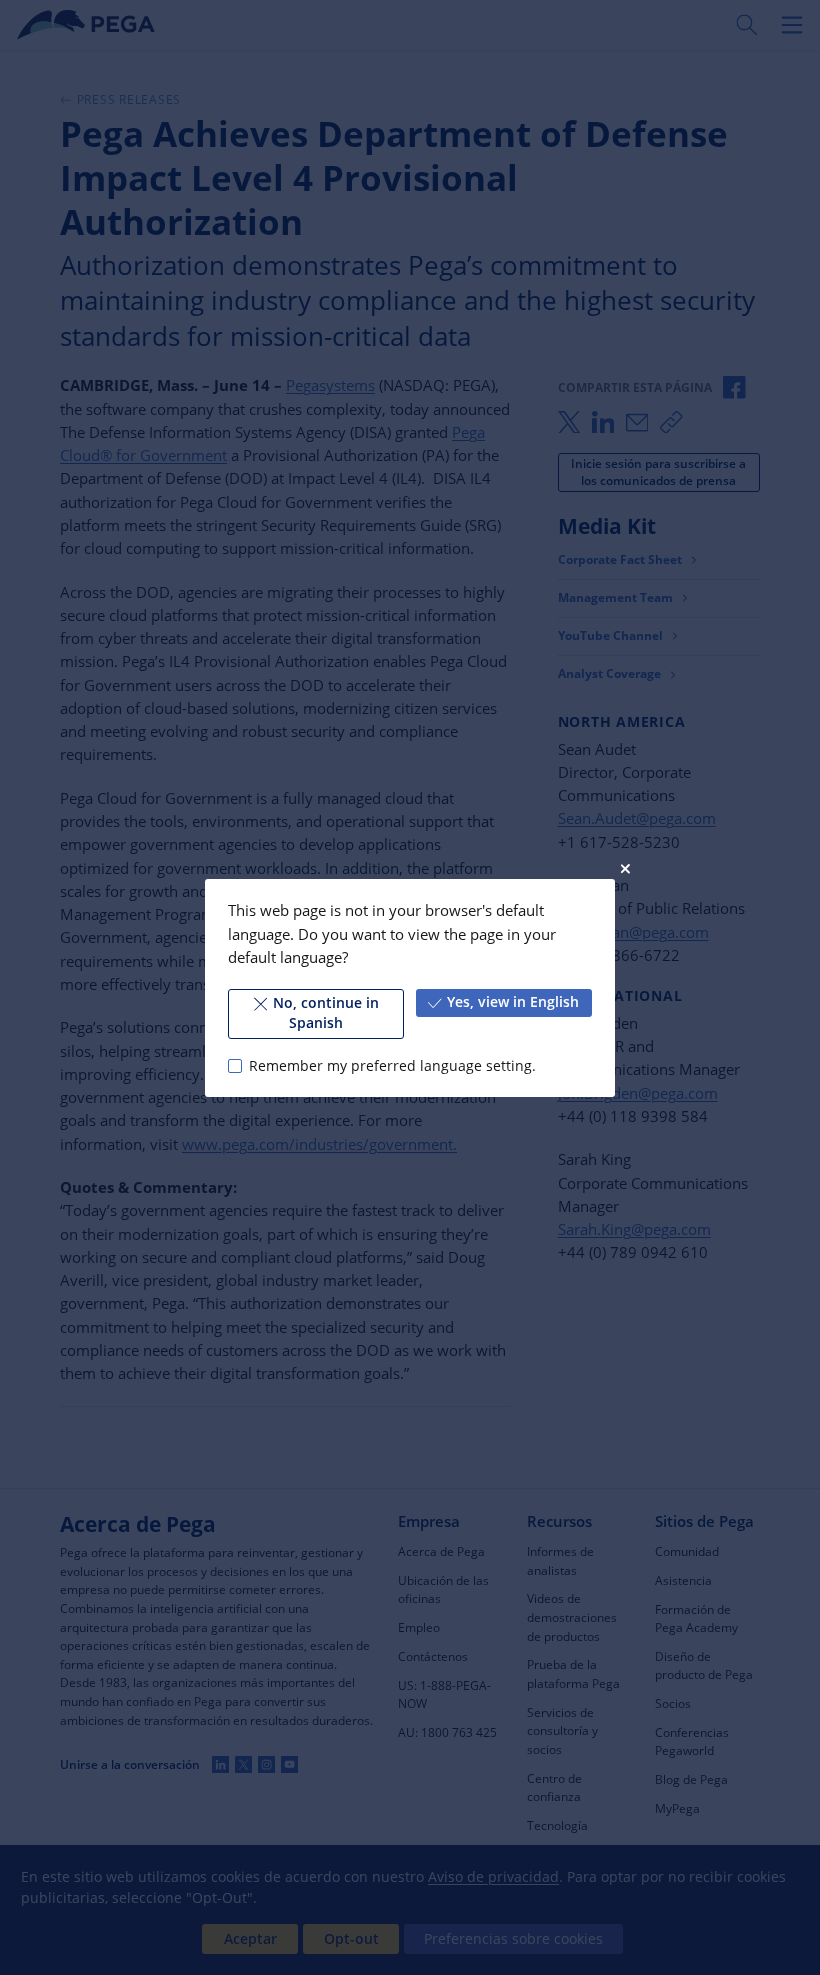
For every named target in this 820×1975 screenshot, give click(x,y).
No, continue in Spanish (326, 1013)
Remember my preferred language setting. (392, 1065)
